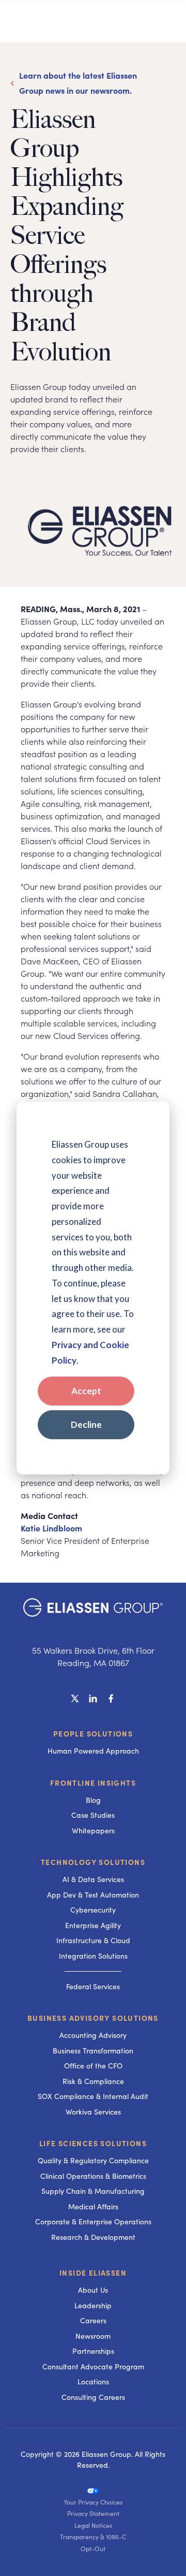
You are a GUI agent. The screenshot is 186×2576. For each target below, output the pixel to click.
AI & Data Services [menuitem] (93, 1879)
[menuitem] (93, 2490)
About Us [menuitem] (93, 2290)
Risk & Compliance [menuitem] (93, 2081)
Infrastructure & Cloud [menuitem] (93, 1940)
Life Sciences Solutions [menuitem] (93, 2143)
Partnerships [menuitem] (93, 2351)
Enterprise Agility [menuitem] (93, 1925)
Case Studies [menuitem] (93, 1815)
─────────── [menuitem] (93, 1971)
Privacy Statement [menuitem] (93, 2513)
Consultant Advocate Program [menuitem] (93, 2367)
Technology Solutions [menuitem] (93, 1862)
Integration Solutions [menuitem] (93, 1956)
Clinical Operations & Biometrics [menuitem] (93, 2176)
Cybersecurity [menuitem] (93, 1910)
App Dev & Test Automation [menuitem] (93, 1895)
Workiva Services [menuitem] (93, 2112)
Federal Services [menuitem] (93, 1986)
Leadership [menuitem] (93, 2305)
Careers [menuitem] (93, 2320)
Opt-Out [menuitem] (93, 2549)
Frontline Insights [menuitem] (93, 1783)
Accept (86, 1391)
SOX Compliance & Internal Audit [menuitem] (93, 2096)
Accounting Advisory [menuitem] (93, 2035)
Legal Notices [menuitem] (93, 2525)
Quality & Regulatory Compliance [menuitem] (93, 2160)
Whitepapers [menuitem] (93, 1830)
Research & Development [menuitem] (93, 2237)
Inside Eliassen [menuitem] (93, 2273)
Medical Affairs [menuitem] (93, 2206)
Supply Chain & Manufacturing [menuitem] (93, 2191)
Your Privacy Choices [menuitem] (93, 2502)
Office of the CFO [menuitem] (93, 2066)
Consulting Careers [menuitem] (93, 2397)
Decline (86, 1424)
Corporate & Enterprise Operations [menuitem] (93, 2222)
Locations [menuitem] (93, 2382)
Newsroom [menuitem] (93, 2336)
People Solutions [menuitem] (93, 1733)
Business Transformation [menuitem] (93, 2051)
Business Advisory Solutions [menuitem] (93, 2018)
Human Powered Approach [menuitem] (93, 1751)
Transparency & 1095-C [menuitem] (93, 2537)
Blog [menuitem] (93, 1800)
